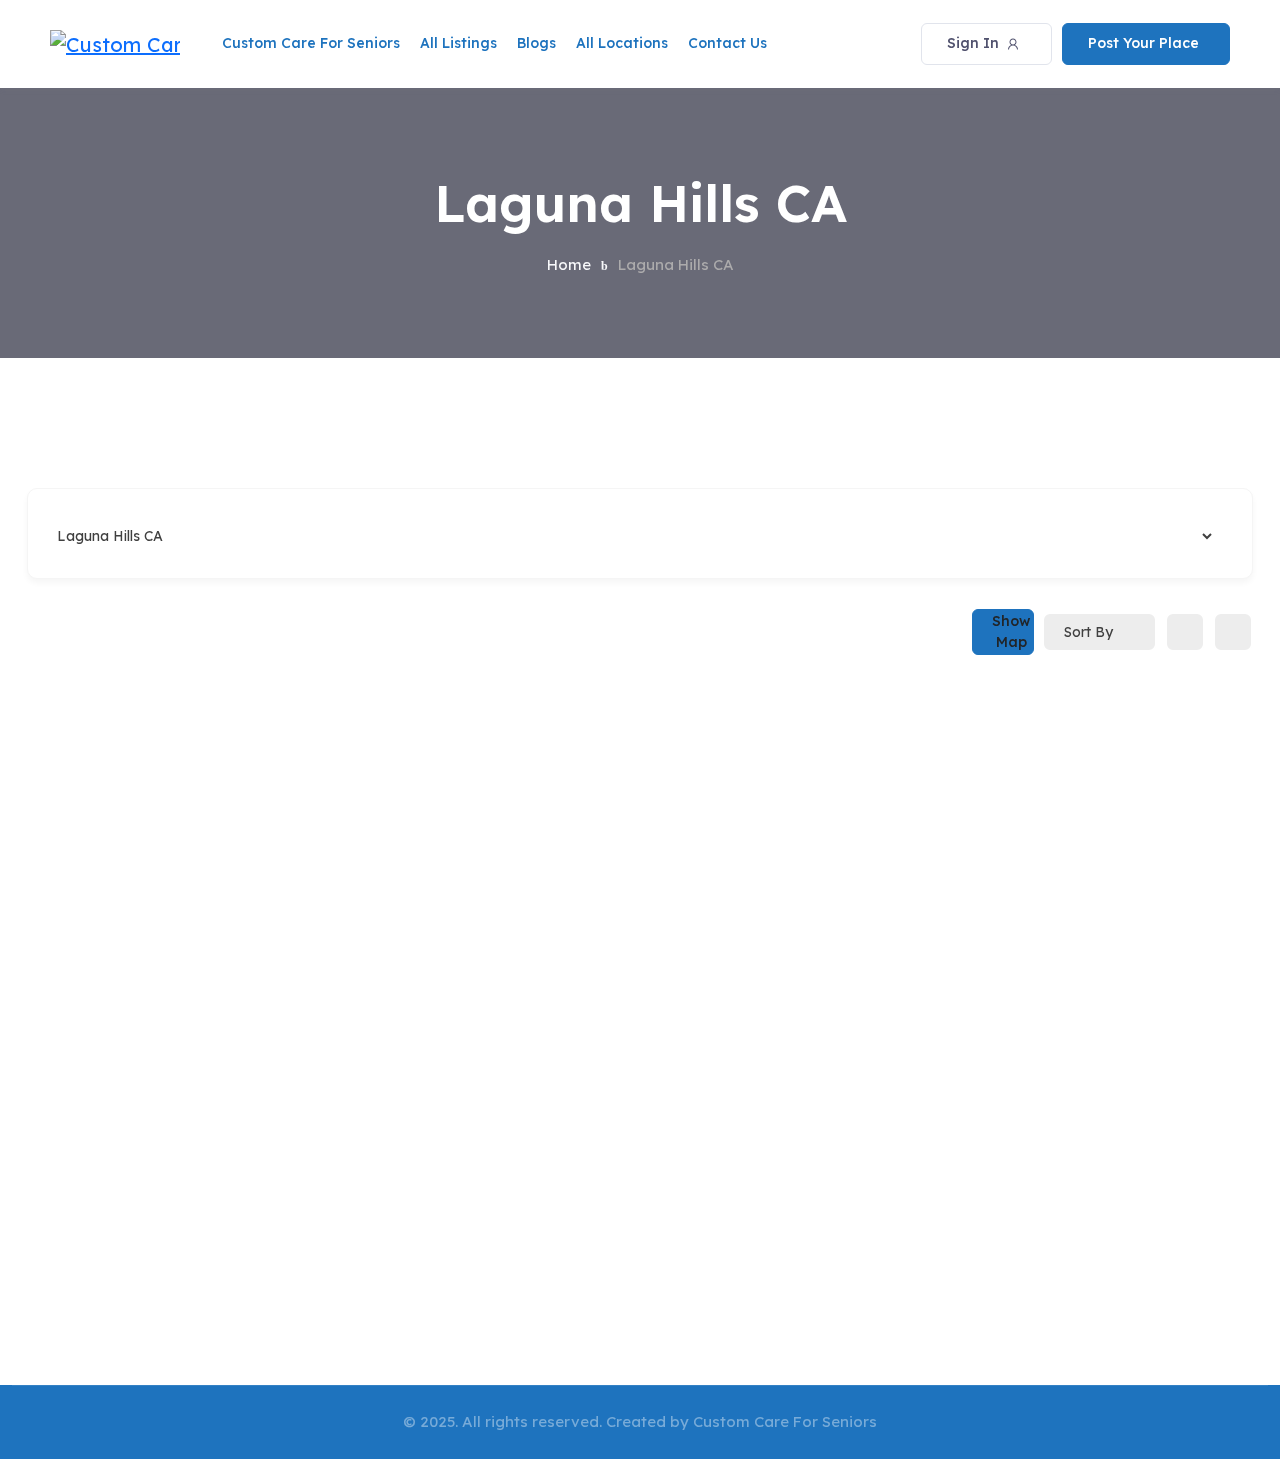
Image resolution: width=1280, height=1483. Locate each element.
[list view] (1233, 632)
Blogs (536, 43)
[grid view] (1185, 632)
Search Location (108, 536)
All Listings (458, 43)
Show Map (1011, 631)
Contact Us (727, 43)
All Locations (622, 43)
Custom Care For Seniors (311, 43)
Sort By (1088, 632)
